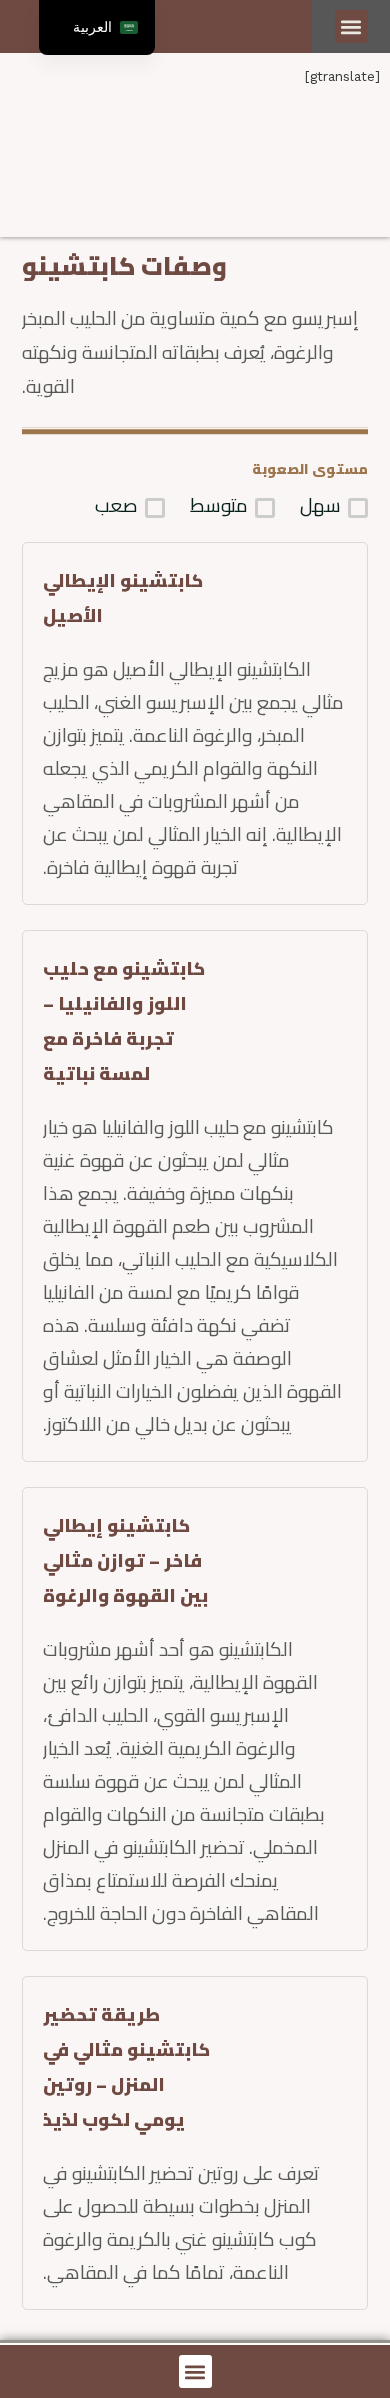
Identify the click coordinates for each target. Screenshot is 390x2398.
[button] (351, 26)
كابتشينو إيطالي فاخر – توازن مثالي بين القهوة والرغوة (125, 1560)
